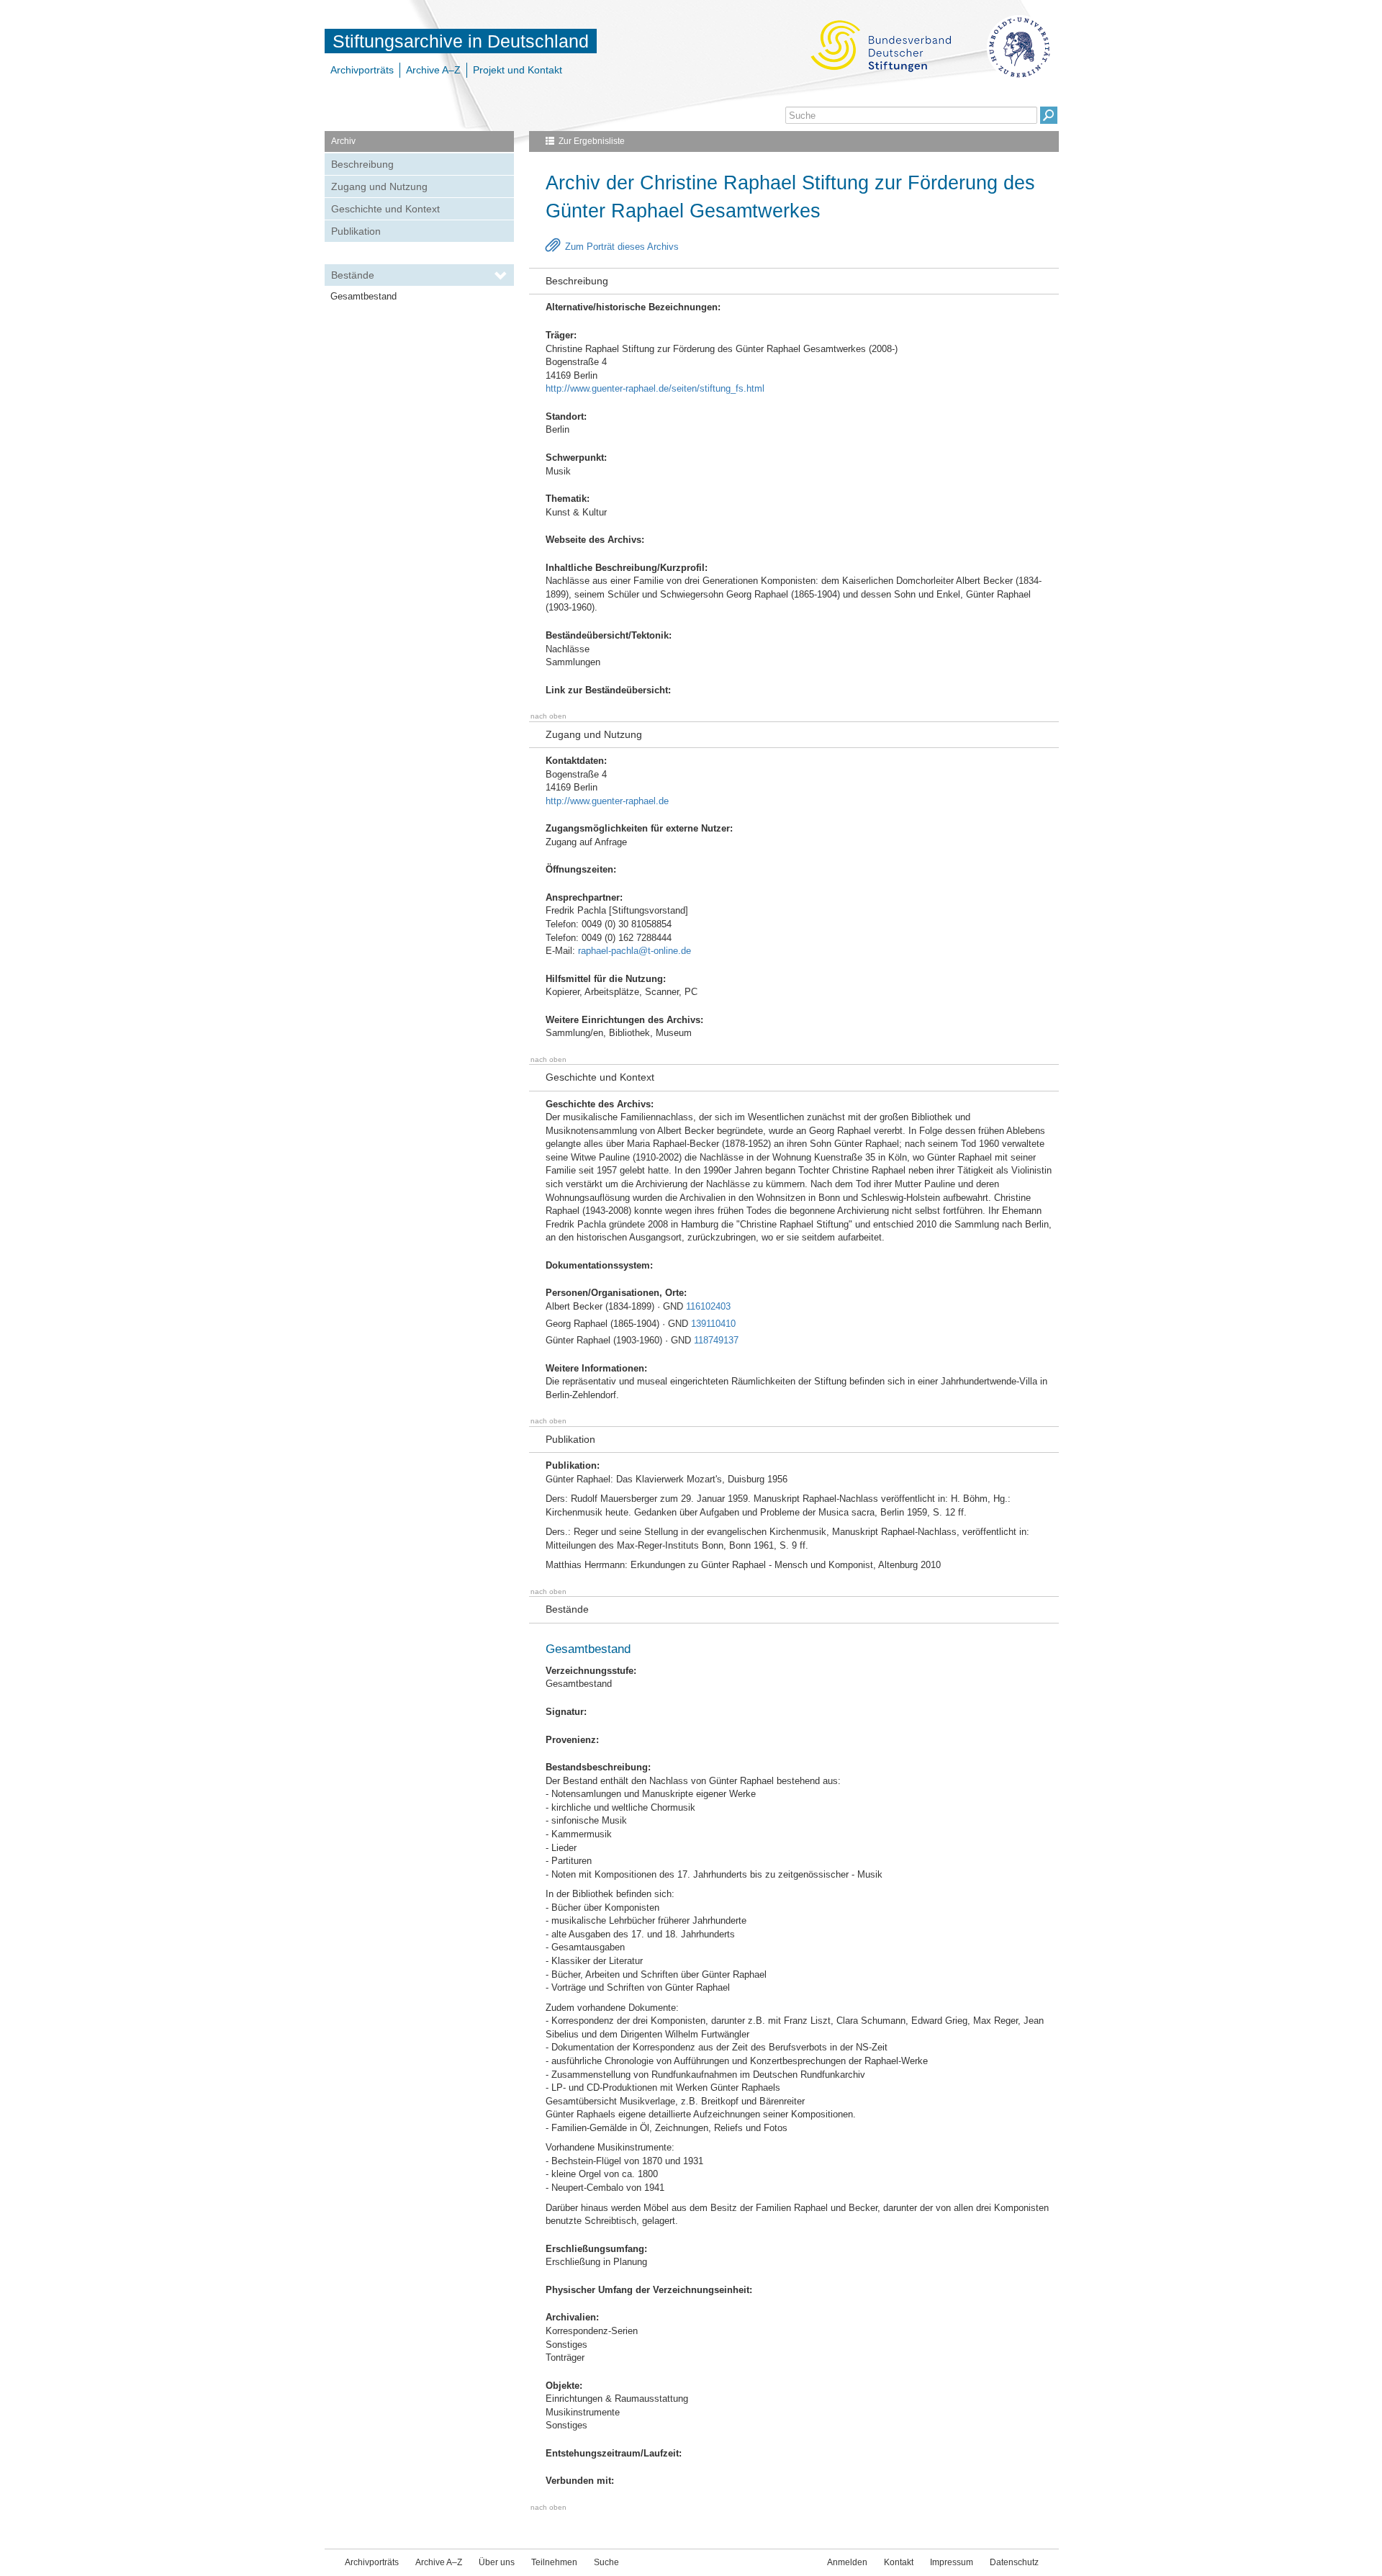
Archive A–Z (433, 70)
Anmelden (847, 2562)
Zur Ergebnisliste (592, 141)
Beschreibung (362, 164)
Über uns (497, 2562)
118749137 (716, 1340)
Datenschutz (1014, 2562)
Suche (606, 2562)
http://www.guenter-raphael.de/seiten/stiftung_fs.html (655, 388)
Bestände (353, 275)
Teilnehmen (554, 2562)
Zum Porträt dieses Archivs (622, 247)
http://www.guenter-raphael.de (607, 801)
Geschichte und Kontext (385, 209)
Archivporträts (362, 70)
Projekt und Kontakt (518, 70)
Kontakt (899, 2562)
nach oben (548, 716)
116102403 (708, 1306)
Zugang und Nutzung (379, 186)
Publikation (356, 231)
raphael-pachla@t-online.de (634, 951)
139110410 (713, 1324)
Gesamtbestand (363, 296)
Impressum (952, 2562)
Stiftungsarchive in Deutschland (461, 41)
